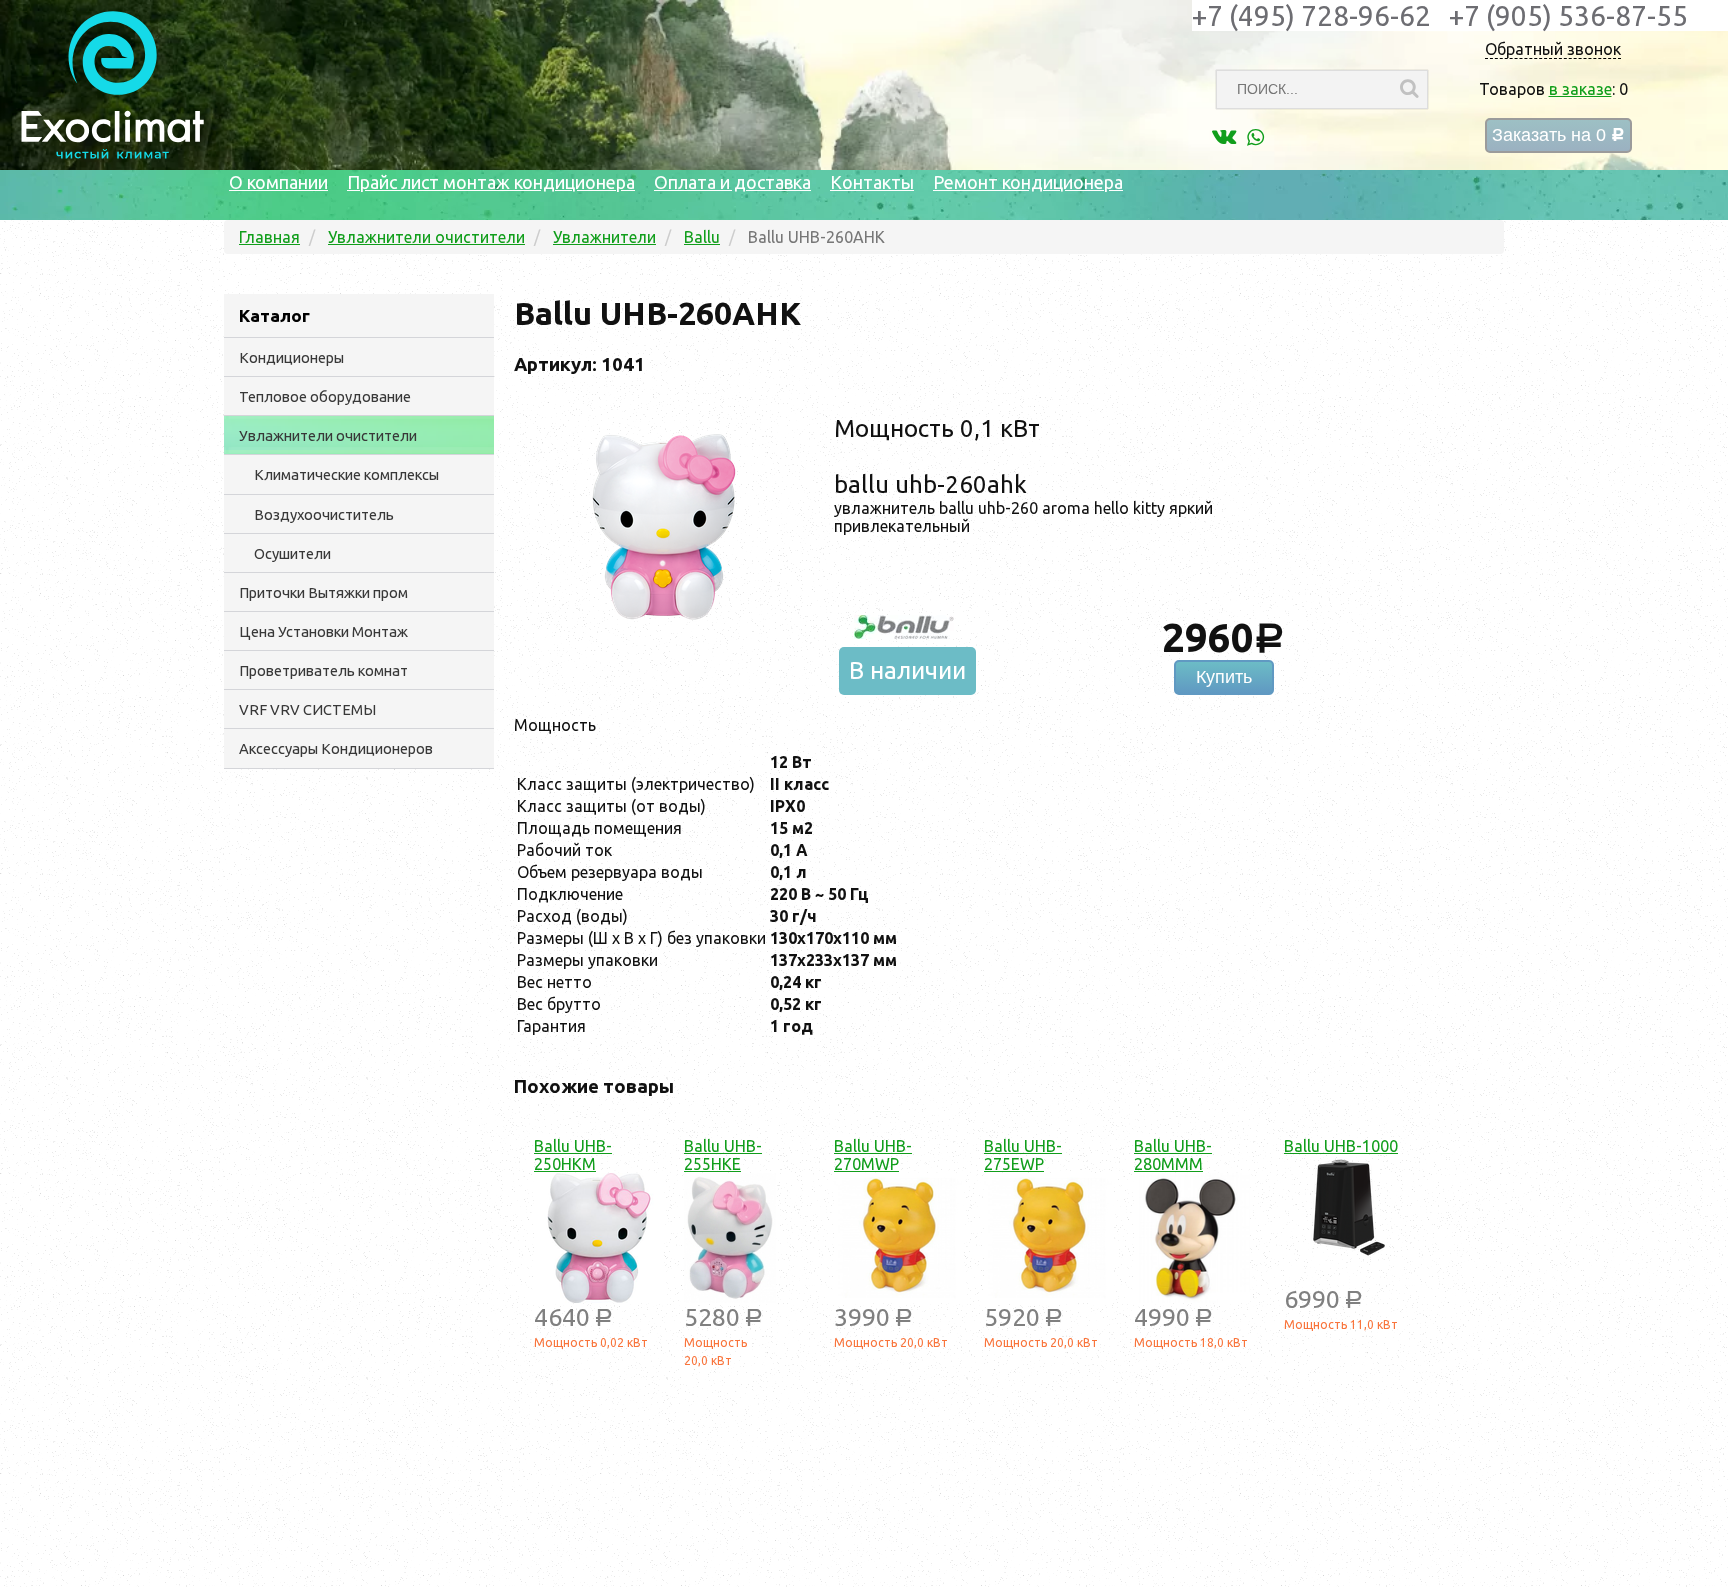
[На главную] (112, 154)
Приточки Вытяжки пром (323, 592)
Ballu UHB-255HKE (723, 1155)
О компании (278, 182)
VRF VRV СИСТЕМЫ (307, 709)
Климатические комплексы (346, 474)
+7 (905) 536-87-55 (1568, 15)
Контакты (872, 182)
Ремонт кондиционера (1028, 182)
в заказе (1580, 89)
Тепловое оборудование (325, 396)
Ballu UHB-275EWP (1023, 1155)
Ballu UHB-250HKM (573, 1155)
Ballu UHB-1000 (1341, 1146)
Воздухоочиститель (324, 514)
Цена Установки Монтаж (323, 631)
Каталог (274, 315)
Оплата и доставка (732, 182)
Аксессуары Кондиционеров (336, 748)
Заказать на (1558, 135)
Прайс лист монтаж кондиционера (491, 182)
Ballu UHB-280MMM (1173, 1155)
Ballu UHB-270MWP (873, 1155)
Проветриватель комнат (323, 670)
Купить (1224, 677)
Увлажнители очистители (328, 435)
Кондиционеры (291, 357)
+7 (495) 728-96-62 (1311, 15)
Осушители (292, 553)
